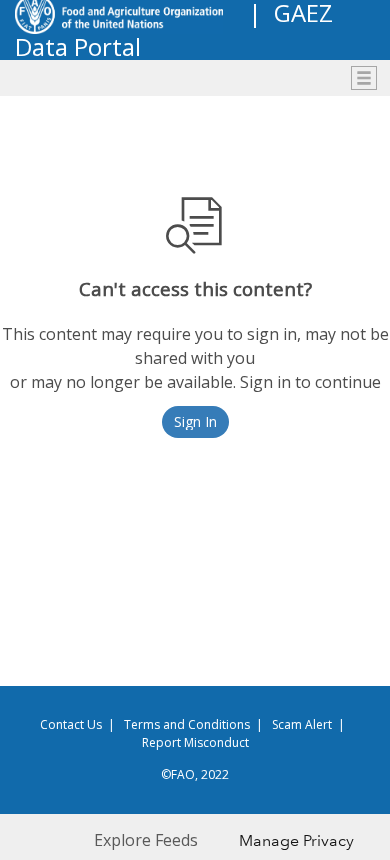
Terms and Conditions (187, 724)
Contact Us (71, 724)
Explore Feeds (146, 840)
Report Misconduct (195, 742)
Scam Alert (302, 724)
